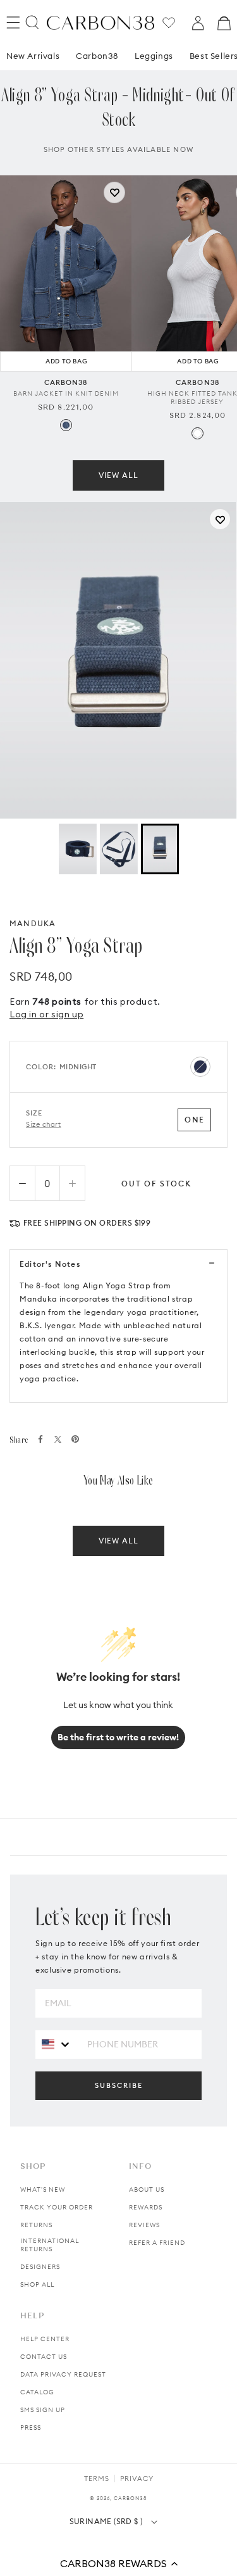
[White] (197, 433)
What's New (43, 2190)
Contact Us (44, 2357)
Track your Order (57, 2207)
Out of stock (156, 1184)
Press (31, 2428)
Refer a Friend (157, 2243)
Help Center (45, 2339)
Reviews (144, 2225)
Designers (40, 2267)
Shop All (37, 2284)
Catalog (37, 2392)
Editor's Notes (50, 1264)
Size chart (44, 1124)
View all (118, 475)
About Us (147, 2190)
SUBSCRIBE (119, 2085)
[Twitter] (58, 1439)
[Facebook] (40, 1439)
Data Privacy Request (63, 2374)
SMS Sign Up (43, 2410)
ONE (194, 1120)
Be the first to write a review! (118, 1737)
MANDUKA (33, 923)
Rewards (146, 2207)
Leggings (154, 56)
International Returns (50, 2245)
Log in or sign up (46, 1014)
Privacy (137, 2479)
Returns (36, 2225)
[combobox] (57, 2044)
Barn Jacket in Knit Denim (66, 393)
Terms (97, 2479)
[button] (118, 2563)
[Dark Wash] (66, 425)
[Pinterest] (75, 1439)
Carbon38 (97, 56)
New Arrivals (33, 56)
